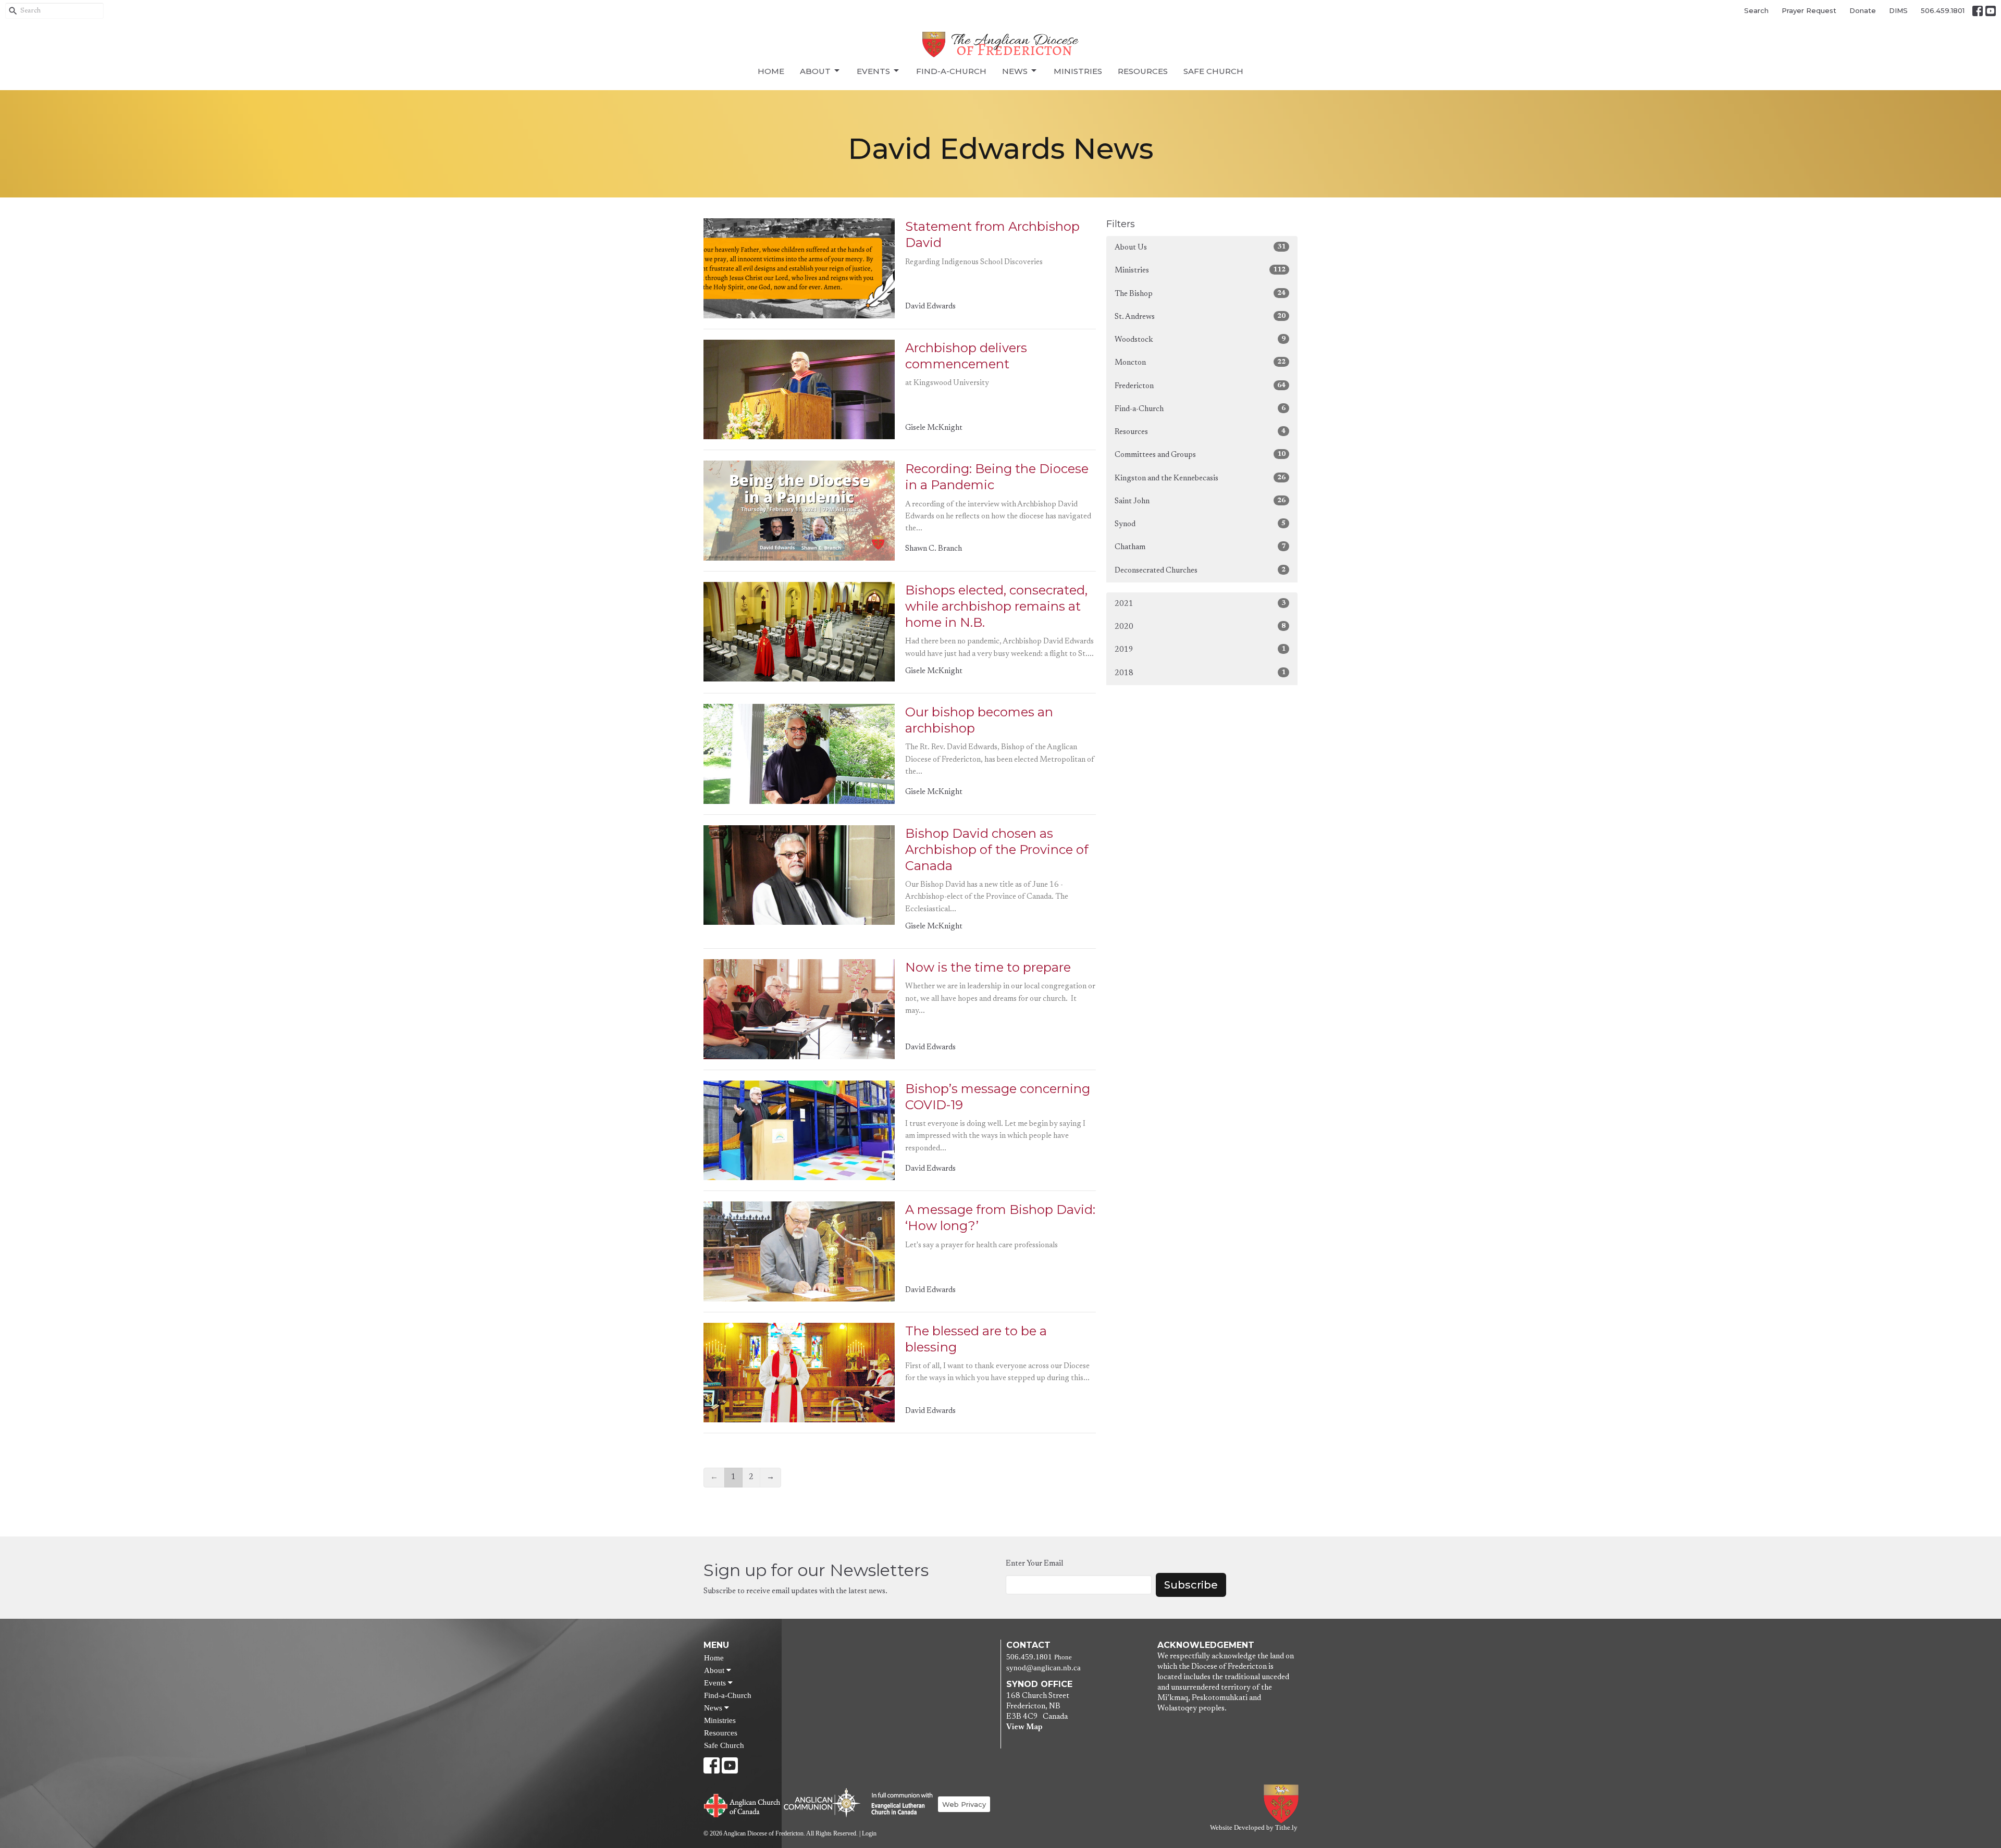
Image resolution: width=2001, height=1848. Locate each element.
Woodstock (1200, 340)
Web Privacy (964, 1804)
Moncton (1200, 363)
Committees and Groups (1200, 455)
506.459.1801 (1943, 10)
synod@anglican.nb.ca (1043, 1668)
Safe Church (1213, 71)
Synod (1200, 524)
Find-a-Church (951, 71)
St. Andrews (1200, 317)
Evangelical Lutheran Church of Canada (898, 1804)
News (1015, 71)
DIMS (1898, 10)
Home (771, 71)
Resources (1143, 71)
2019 (1200, 650)
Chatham (1200, 547)
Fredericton (1200, 386)
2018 (1200, 673)
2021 (1200, 604)
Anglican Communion (822, 1802)
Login (869, 1833)
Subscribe (1191, 1585)
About (815, 71)
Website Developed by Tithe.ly (1254, 1828)
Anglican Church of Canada (742, 1804)
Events (873, 71)
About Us (1200, 247)
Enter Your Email (1034, 1564)
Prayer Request (1809, 10)
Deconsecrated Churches (1200, 570)
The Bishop (1200, 294)
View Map (1024, 1727)
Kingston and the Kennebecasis (1200, 478)
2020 (1200, 627)
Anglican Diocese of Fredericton (1283, 1804)
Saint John (1200, 501)
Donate (1863, 10)
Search (1756, 10)
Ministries (1078, 71)
